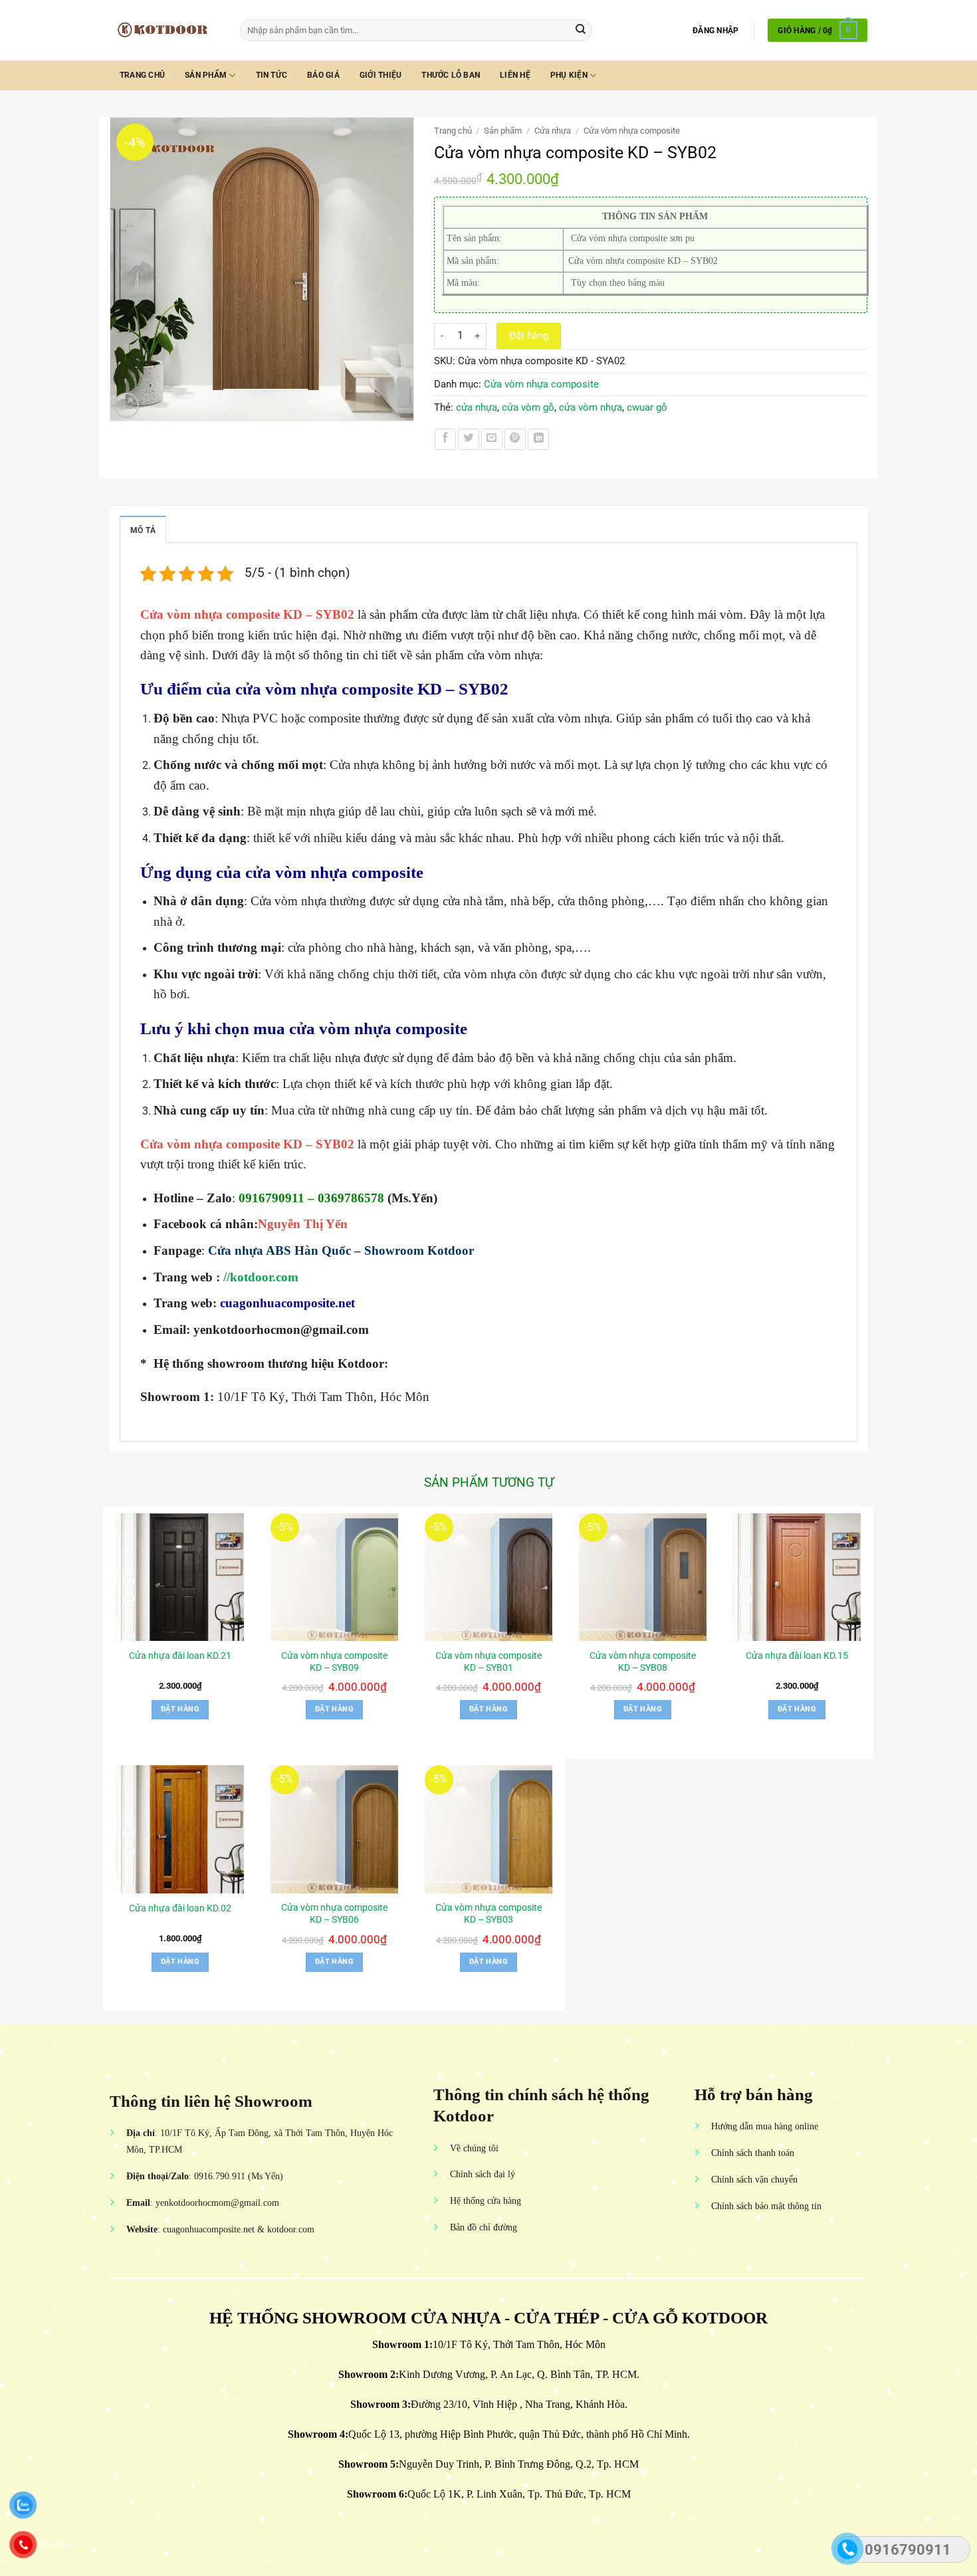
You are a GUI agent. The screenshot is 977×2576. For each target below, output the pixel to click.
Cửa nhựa (553, 131)
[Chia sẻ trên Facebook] (445, 439)
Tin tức (272, 75)
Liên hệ (515, 75)
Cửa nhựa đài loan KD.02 (180, 1908)
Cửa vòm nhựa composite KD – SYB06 (334, 1913)
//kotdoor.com (261, 1277)
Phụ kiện (569, 75)
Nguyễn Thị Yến (304, 1224)
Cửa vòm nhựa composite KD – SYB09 (334, 1662)
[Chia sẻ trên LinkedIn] (538, 439)
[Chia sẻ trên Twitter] (469, 439)
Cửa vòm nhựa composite (632, 131)
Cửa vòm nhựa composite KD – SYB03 (489, 1913)
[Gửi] (581, 30)
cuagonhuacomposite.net (287, 1303)
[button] (715, 31)
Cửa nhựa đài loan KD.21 (180, 1656)
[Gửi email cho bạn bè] (492, 439)
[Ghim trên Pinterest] (515, 439)
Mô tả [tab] (143, 530)
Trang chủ (142, 75)
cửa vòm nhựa (591, 407)
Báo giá (323, 75)
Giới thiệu (380, 75)
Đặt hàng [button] (180, 1709)
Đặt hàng (529, 336)
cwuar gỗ (647, 407)
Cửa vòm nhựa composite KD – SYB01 (489, 1662)
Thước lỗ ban (451, 75)
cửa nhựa (477, 407)
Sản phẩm (206, 75)
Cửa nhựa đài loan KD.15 (797, 1656)
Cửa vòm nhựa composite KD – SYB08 (643, 1662)
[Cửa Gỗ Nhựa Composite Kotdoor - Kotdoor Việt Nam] (165, 30)
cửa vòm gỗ (528, 407)
